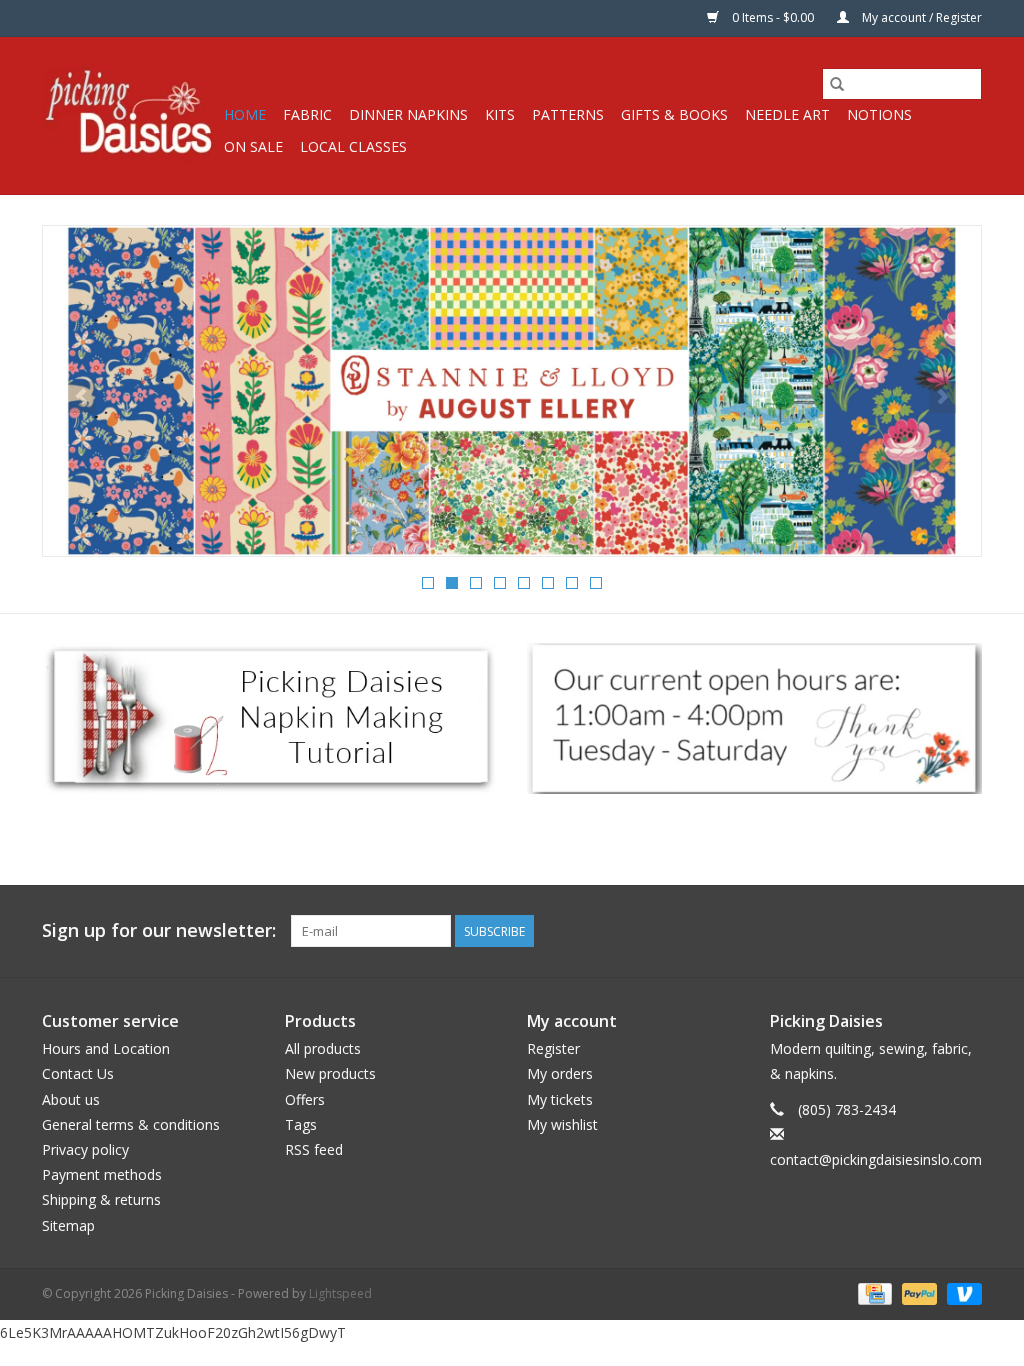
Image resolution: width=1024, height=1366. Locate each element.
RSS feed (314, 1149)
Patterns (568, 114)
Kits (500, 114)
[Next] (942, 397)
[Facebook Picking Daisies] (894, 931)
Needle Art (787, 114)
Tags (301, 1124)
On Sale (253, 146)
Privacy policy (85, 1149)
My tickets (560, 1099)
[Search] (837, 84)
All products (323, 1048)
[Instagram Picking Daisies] (966, 931)
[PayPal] (917, 1292)
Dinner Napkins (408, 114)
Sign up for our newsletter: (159, 930)
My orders (560, 1073)
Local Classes (353, 146)
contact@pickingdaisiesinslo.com (876, 1159)
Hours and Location (106, 1048)
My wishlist (562, 1124)
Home (245, 114)
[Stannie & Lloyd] (512, 391)
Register (553, 1048)
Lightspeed (340, 1293)
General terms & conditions (131, 1124)
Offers (305, 1099)
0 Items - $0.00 (773, 17)
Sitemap (68, 1225)
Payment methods (102, 1174)
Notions (879, 114)
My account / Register (920, 17)
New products (330, 1073)
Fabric (307, 114)
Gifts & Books (674, 114)
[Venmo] (961, 1292)
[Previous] (81, 397)
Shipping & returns (101, 1199)
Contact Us (78, 1073)
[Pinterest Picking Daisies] (930, 931)
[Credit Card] (873, 1292)
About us (71, 1099)
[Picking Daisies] (130, 115)
